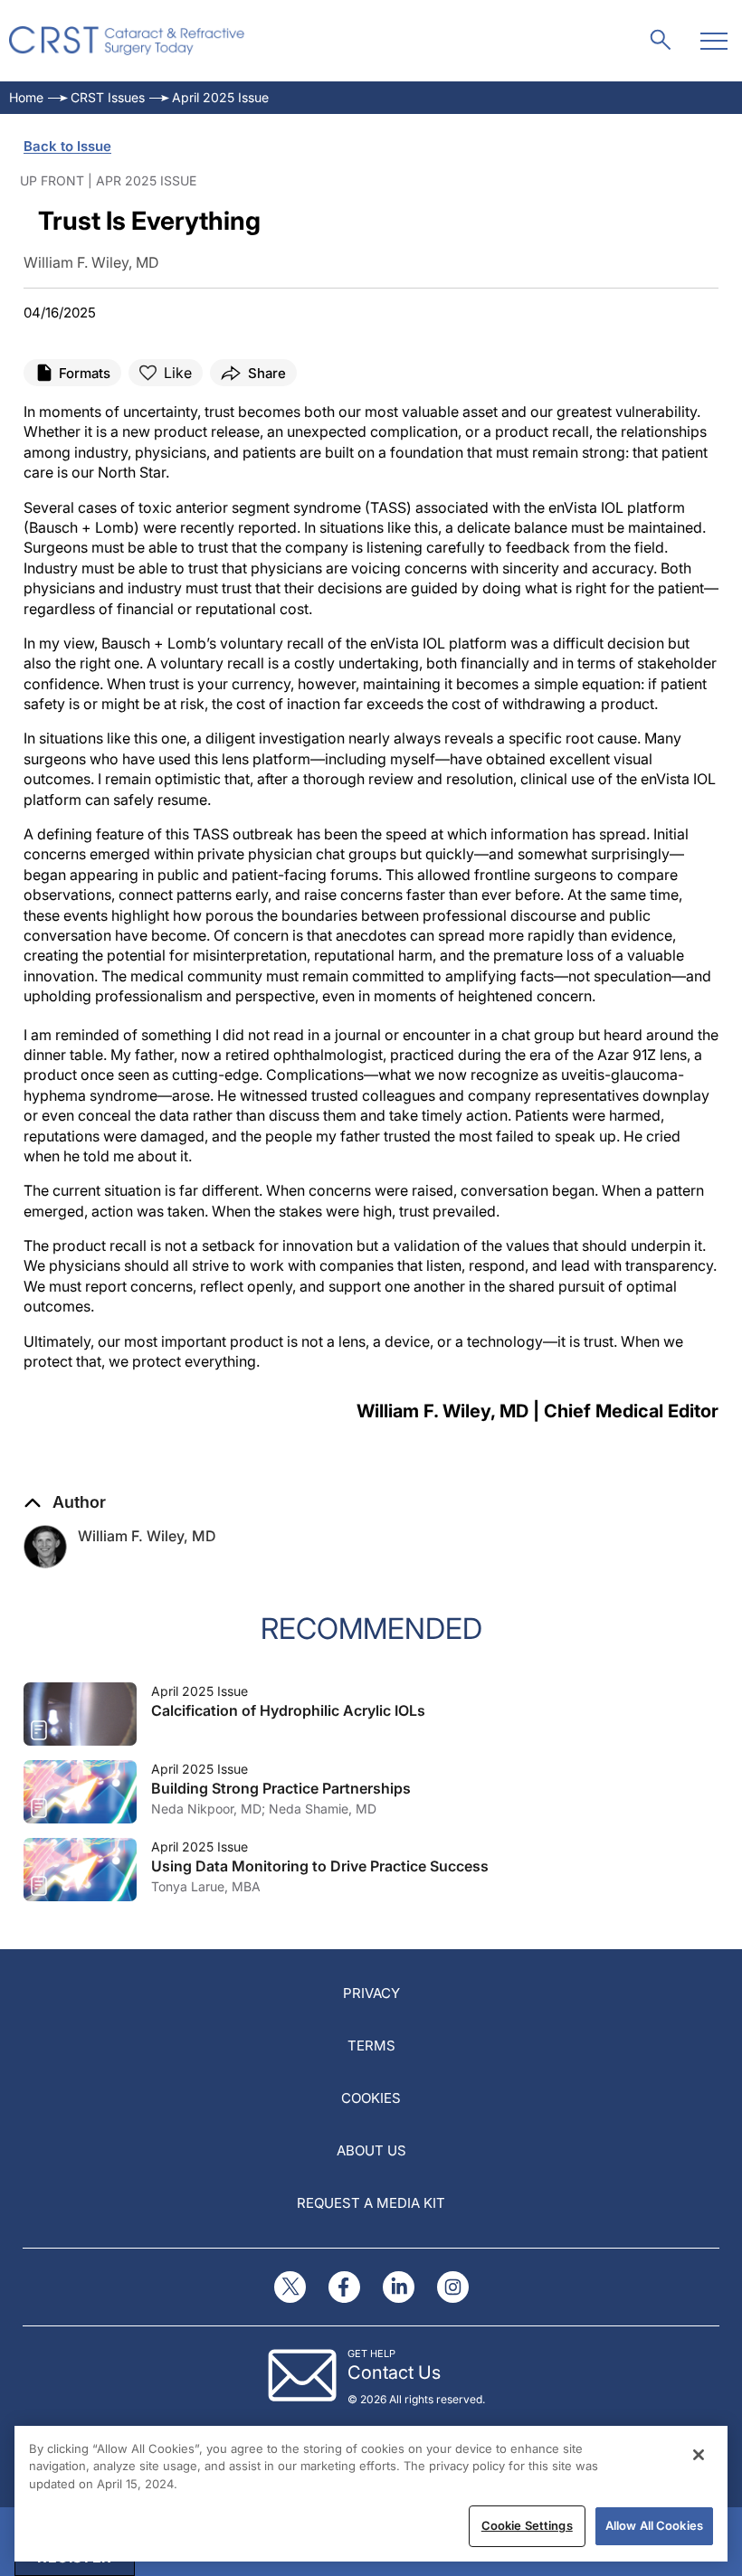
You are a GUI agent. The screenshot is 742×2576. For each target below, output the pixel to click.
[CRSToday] (127, 41)
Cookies (371, 2098)
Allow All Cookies (654, 2525)
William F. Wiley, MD (147, 1536)
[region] (371, 2494)
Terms (371, 2046)
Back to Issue (67, 146)
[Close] (699, 2455)
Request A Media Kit (371, 2203)
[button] (65, 1502)
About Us (371, 2150)
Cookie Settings (527, 2525)
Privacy (371, 1993)
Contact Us (394, 2372)
